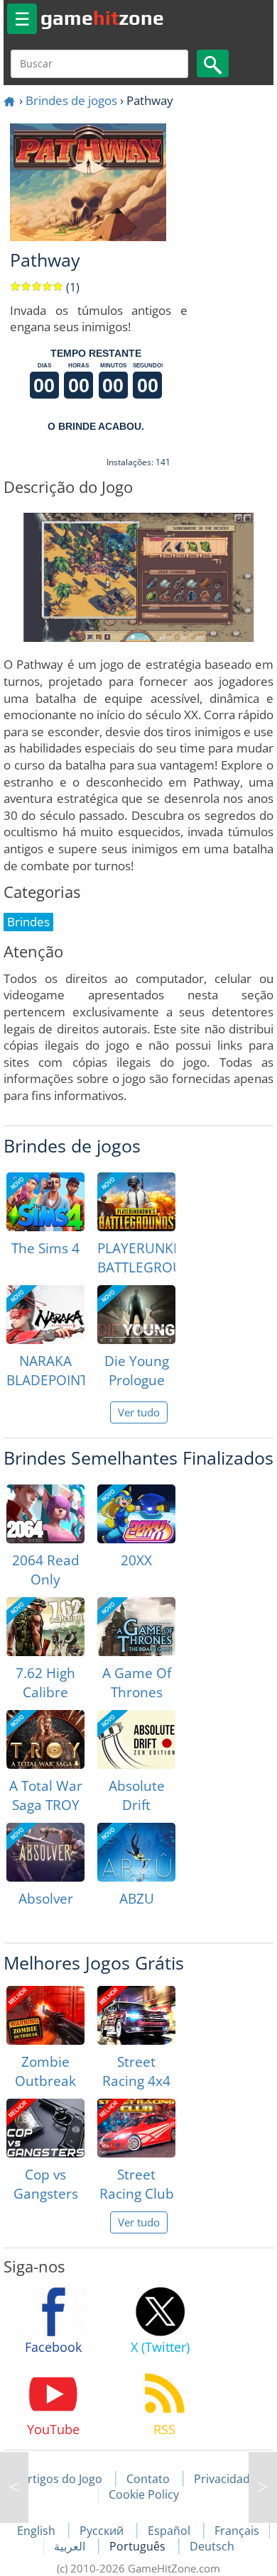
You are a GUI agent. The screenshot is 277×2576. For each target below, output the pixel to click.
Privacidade (225, 2479)
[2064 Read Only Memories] (45, 1514)
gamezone (102, 18)
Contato (148, 2479)
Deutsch (212, 2546)
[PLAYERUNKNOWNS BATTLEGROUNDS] (136, 1202)
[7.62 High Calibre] (45, 1627)
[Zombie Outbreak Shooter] (45, 2015)
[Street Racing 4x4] (136, 2015)
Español (170, 2531)
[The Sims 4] (45, 1202)
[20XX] (136, 1514)
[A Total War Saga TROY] (45, 1739)
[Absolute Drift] (136, 1739)
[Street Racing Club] (136, 2128)
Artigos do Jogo (61, 2479)
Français (237, 2531)
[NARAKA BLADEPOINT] (45, 1315)
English (38, 2531)
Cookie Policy (144, 2494)
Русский (103, 2531)
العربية (71, 2546)
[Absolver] (45, 1852)
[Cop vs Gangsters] (45, 2128)
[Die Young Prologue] (136, 1315)
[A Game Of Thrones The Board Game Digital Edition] (136, 1627)
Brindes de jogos (71, 100)
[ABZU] (136, 1852)
